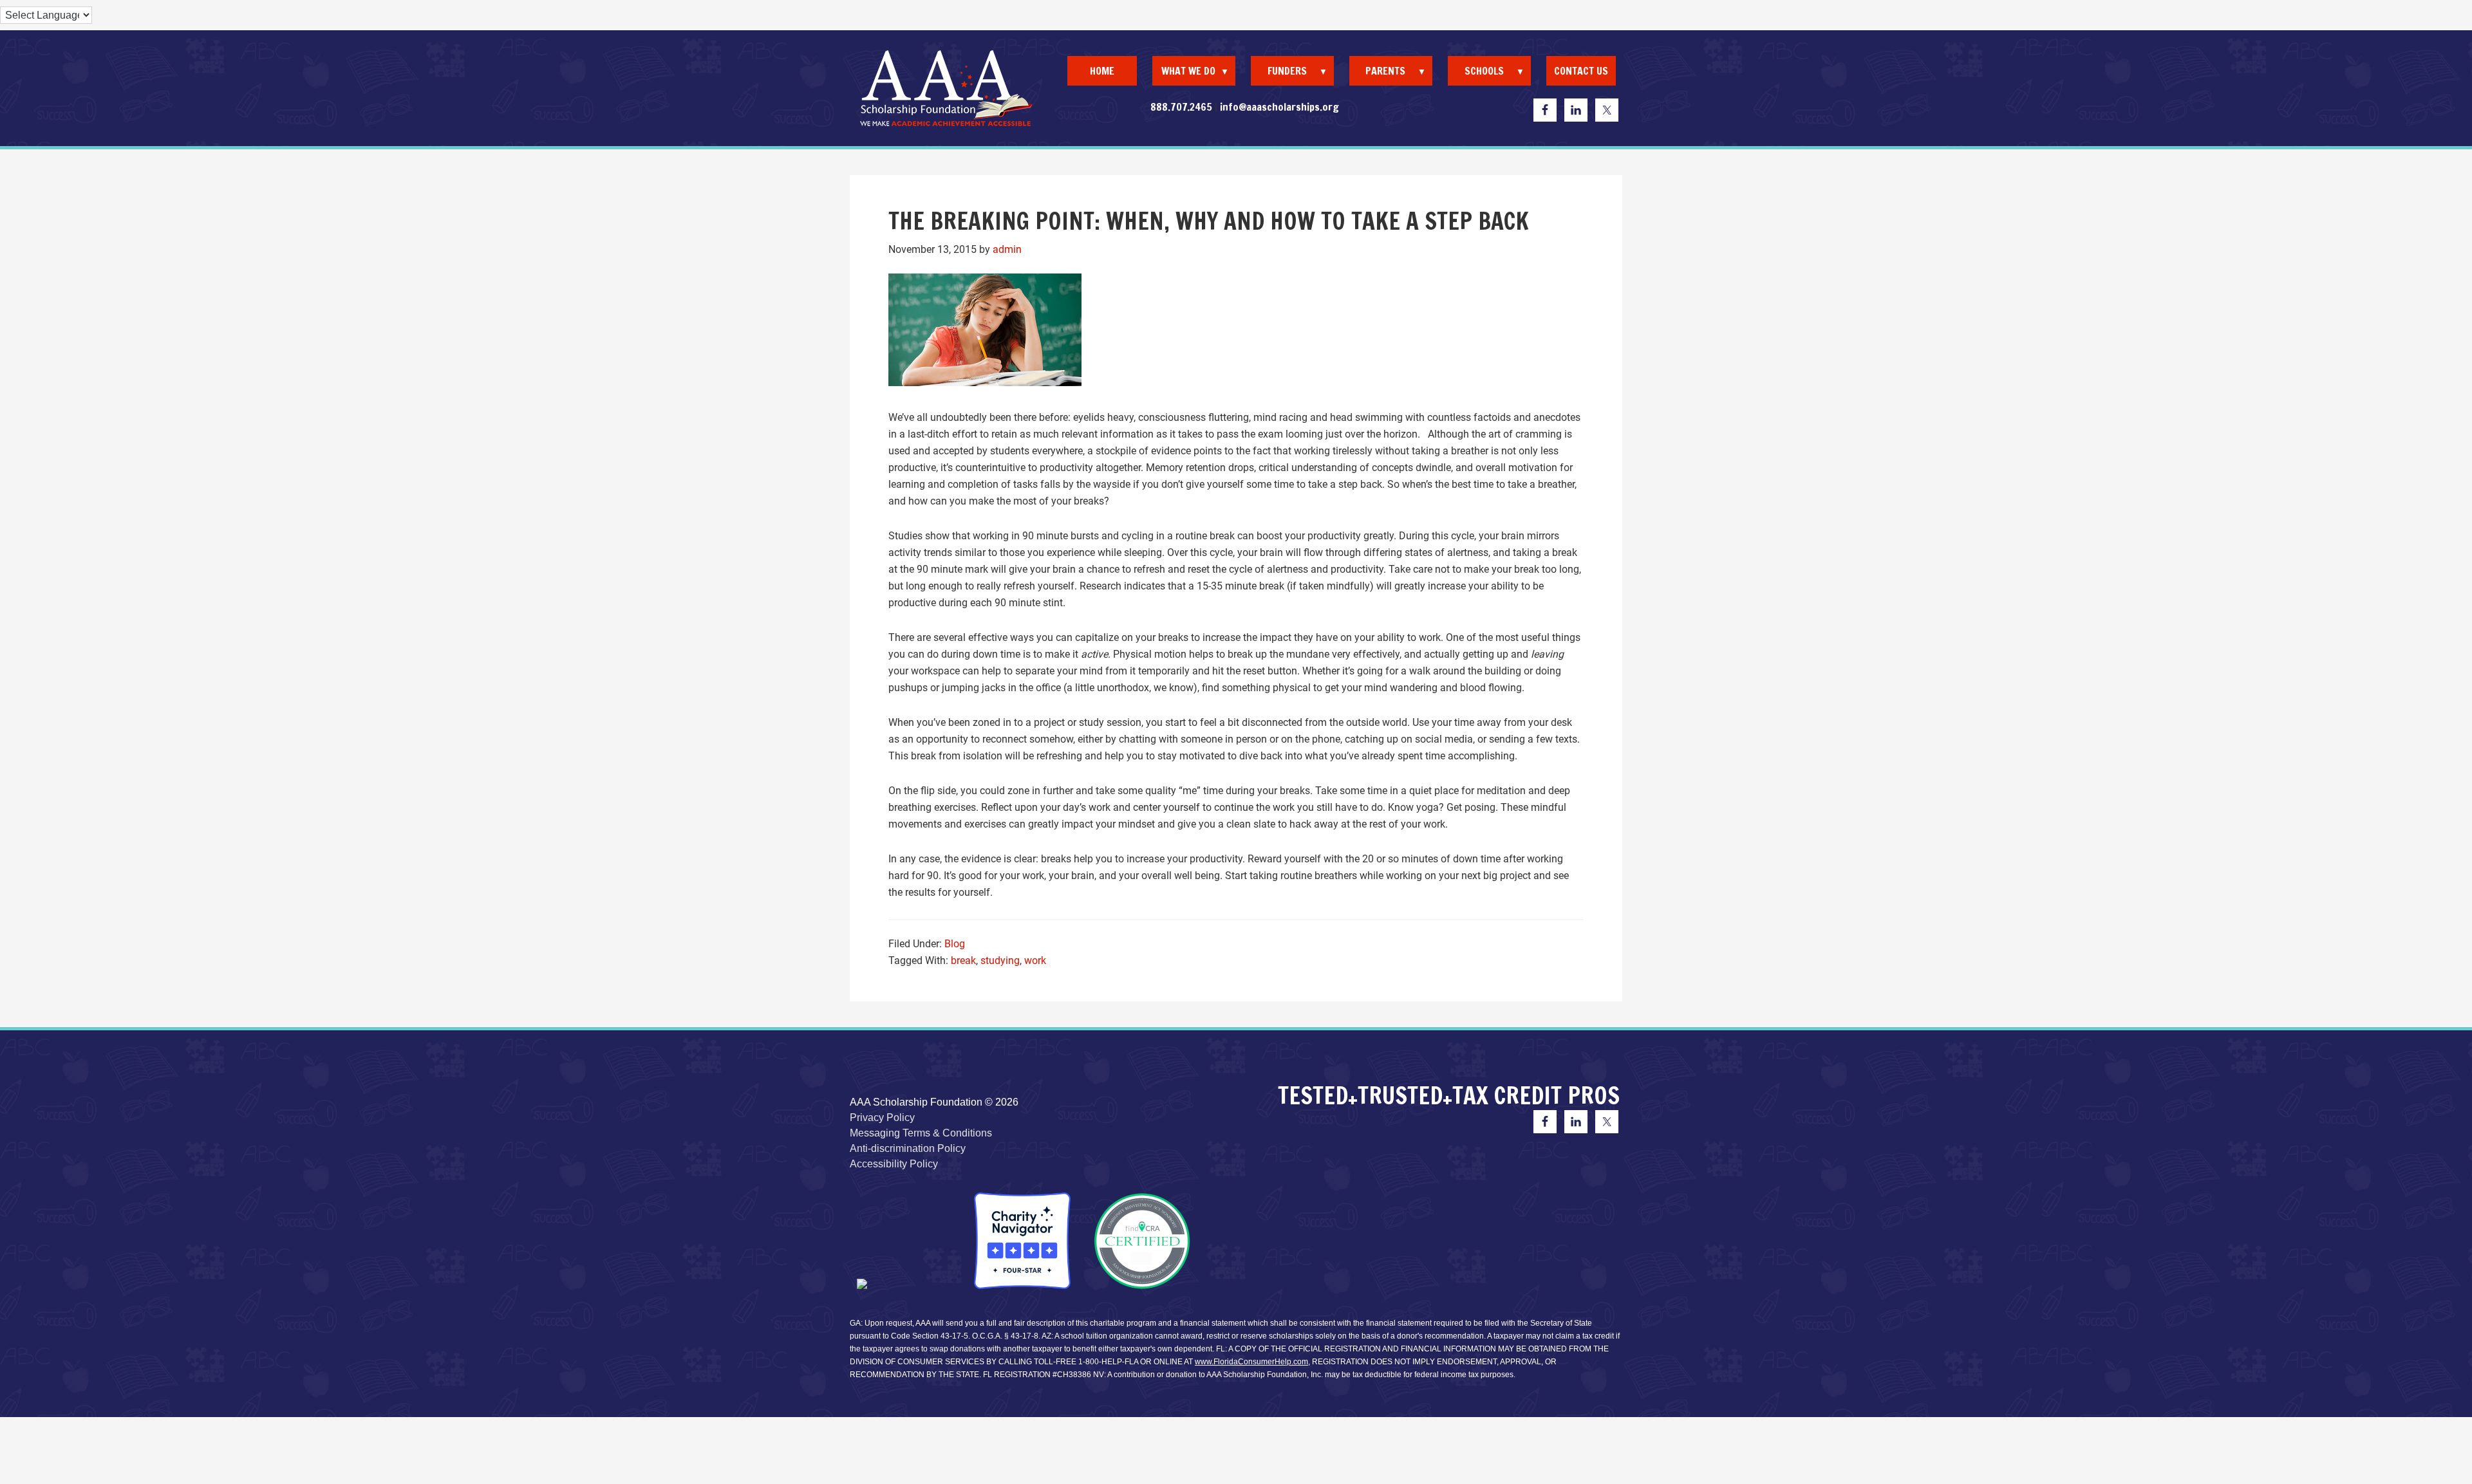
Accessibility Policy (894, 1164)
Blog (955, 944)
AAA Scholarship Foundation (946, 88)
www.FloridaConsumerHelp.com (1251, 1362)
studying (1000, 960)
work (1035, 960)
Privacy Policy (882, 1118)
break (963, 960)
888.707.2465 (1181, 107)
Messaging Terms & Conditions (921, 1133)
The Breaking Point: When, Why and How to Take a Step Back (1209, 221)
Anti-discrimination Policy (908, 1148)
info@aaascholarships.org (1279, 107)
